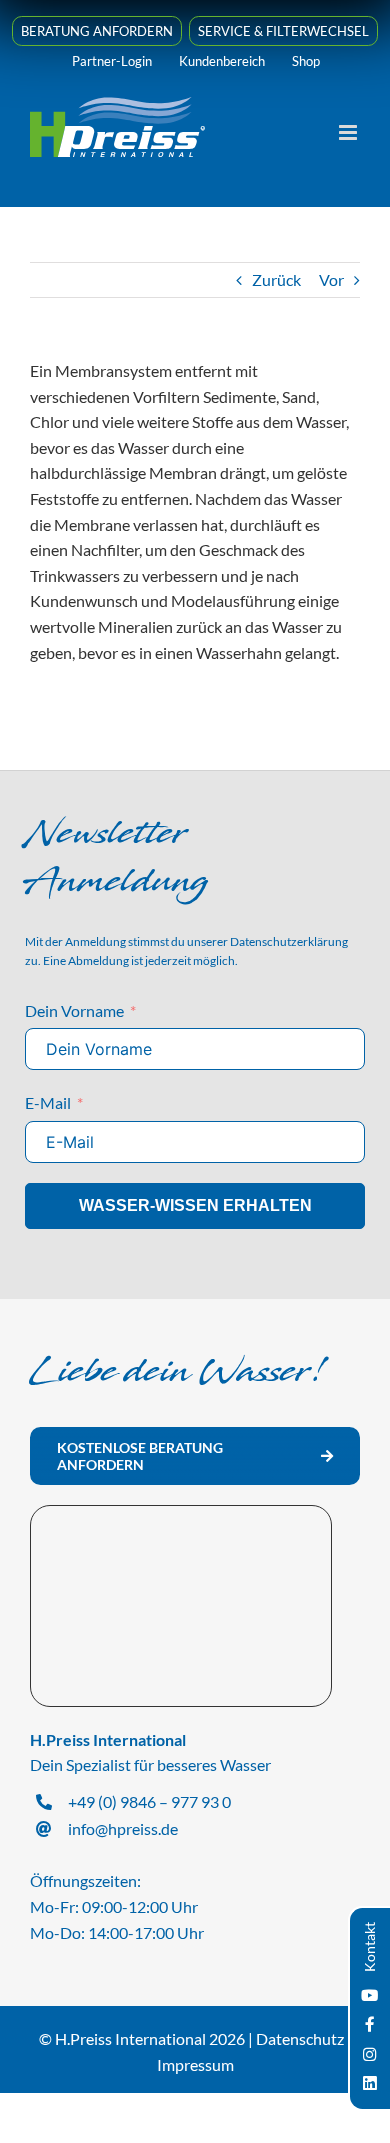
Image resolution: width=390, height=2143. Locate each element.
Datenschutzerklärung (289, 941)
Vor (331, 279)
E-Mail (48, 1102)
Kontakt (369, 1947)
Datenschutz (300, 2038)
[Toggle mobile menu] (349, 132)
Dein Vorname (74, 1010)
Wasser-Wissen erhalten (195, 1205)
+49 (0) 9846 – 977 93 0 (149, 1801)
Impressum (195, 2064)
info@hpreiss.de (123, 1828)
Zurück (276, 279)
